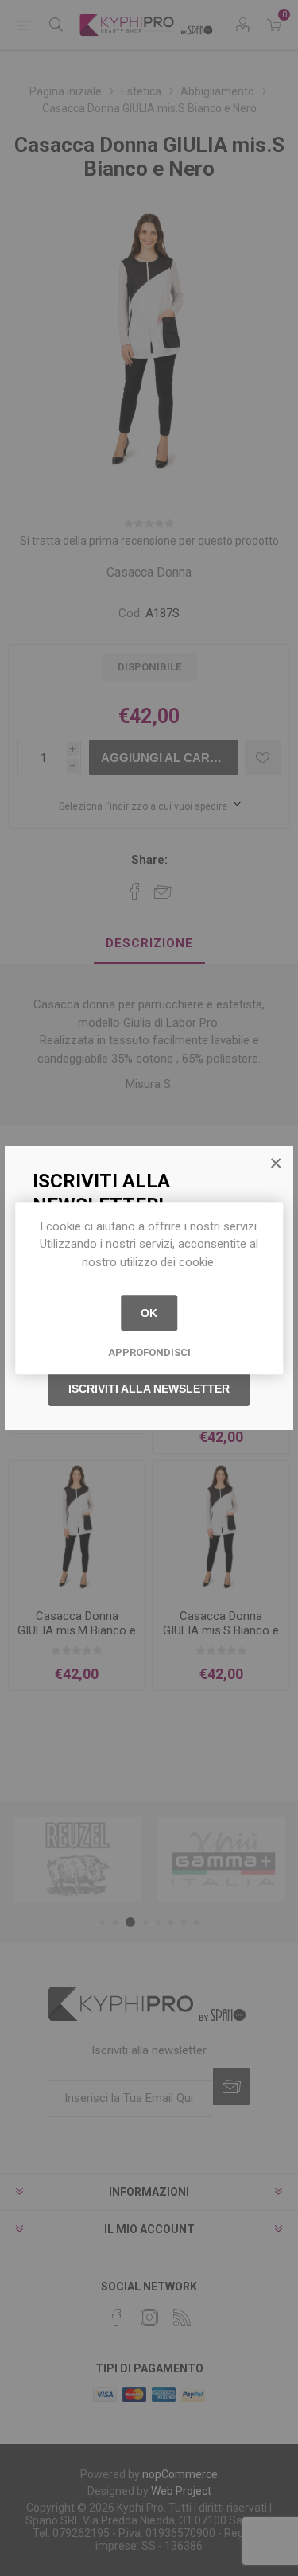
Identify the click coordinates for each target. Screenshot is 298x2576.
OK (149, 1313)
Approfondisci (149, 1352)
